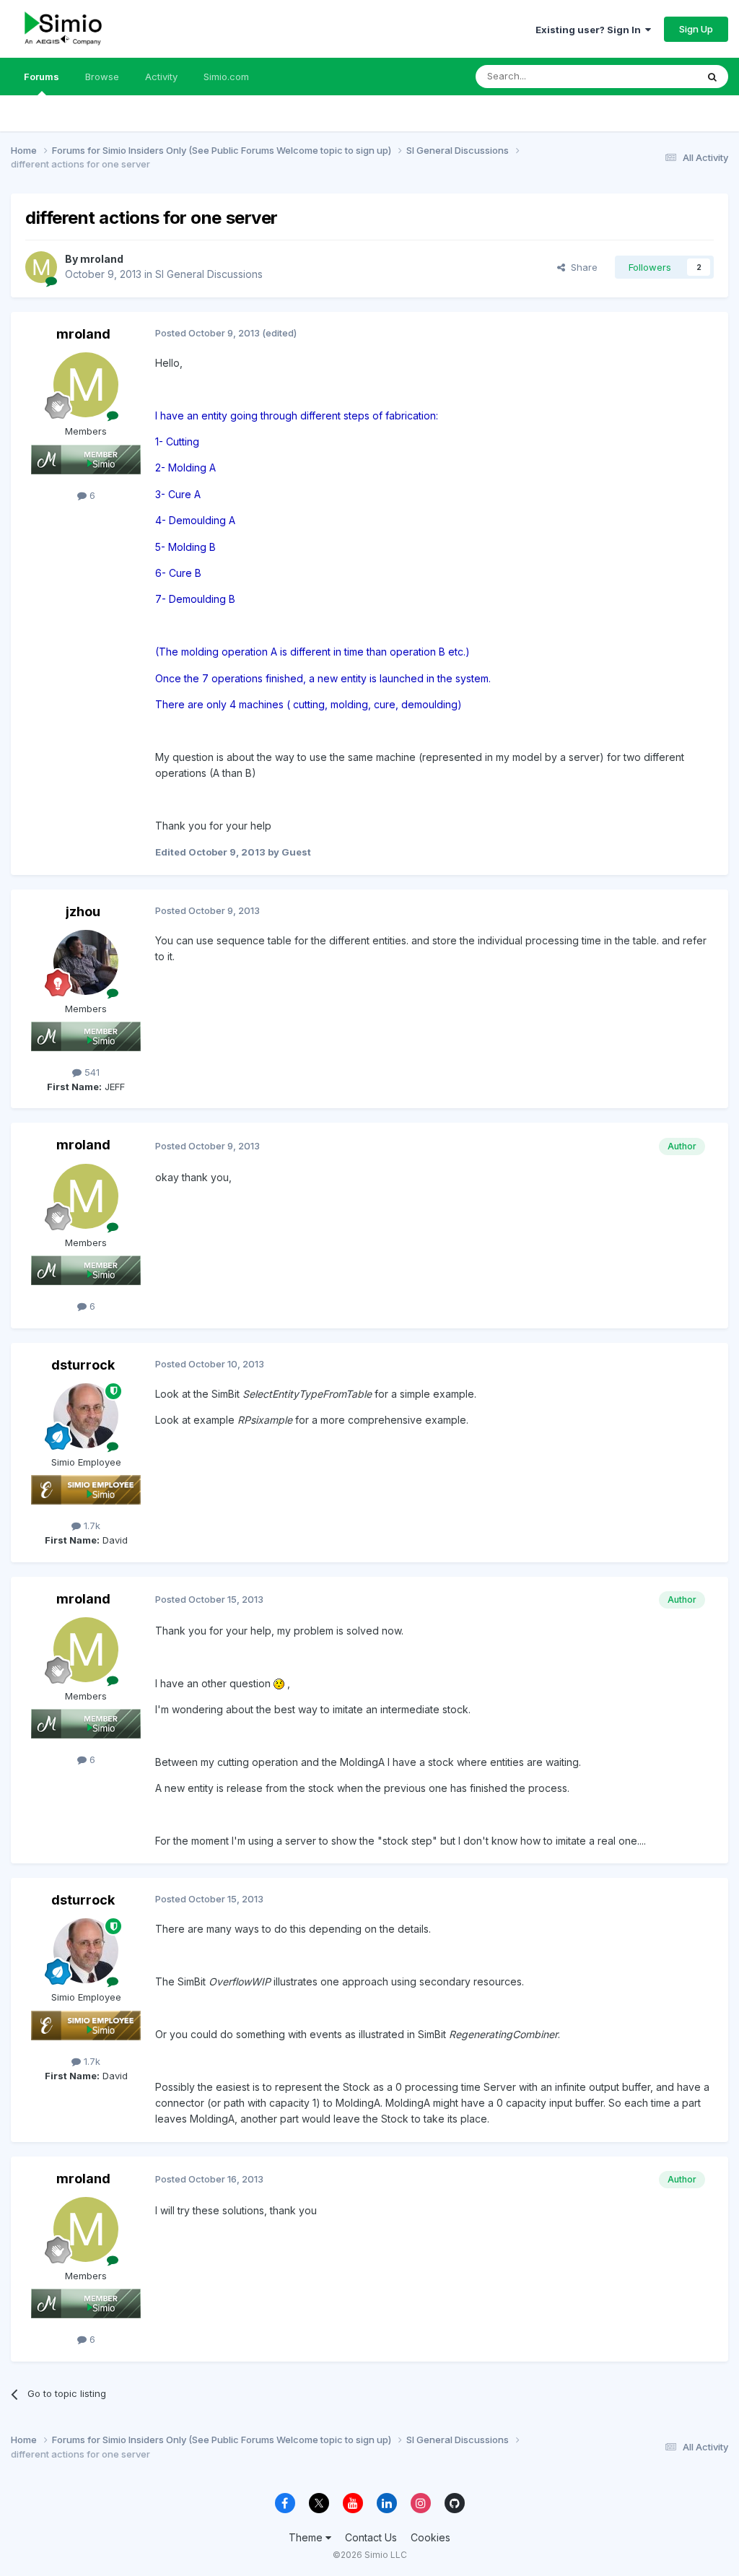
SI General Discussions (209, 274)
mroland (102, 259)
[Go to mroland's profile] (41, 267)
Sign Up (696, 29)
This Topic (654, 76)
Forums (41, 77)
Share (581, 267)
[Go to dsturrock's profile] (86, 1416)
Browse (102, 77)
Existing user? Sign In (590, 30)
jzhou (83, 911)
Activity (161, 77)
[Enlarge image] (279, 1683)
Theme (307, 2537)
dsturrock (83, 1365)
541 (91, 1072)
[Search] (712, 77)
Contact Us (371, 2537)
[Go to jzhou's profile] (86, 962)
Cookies (430, 2537)
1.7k (91, 1526)
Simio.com (226, 77)
